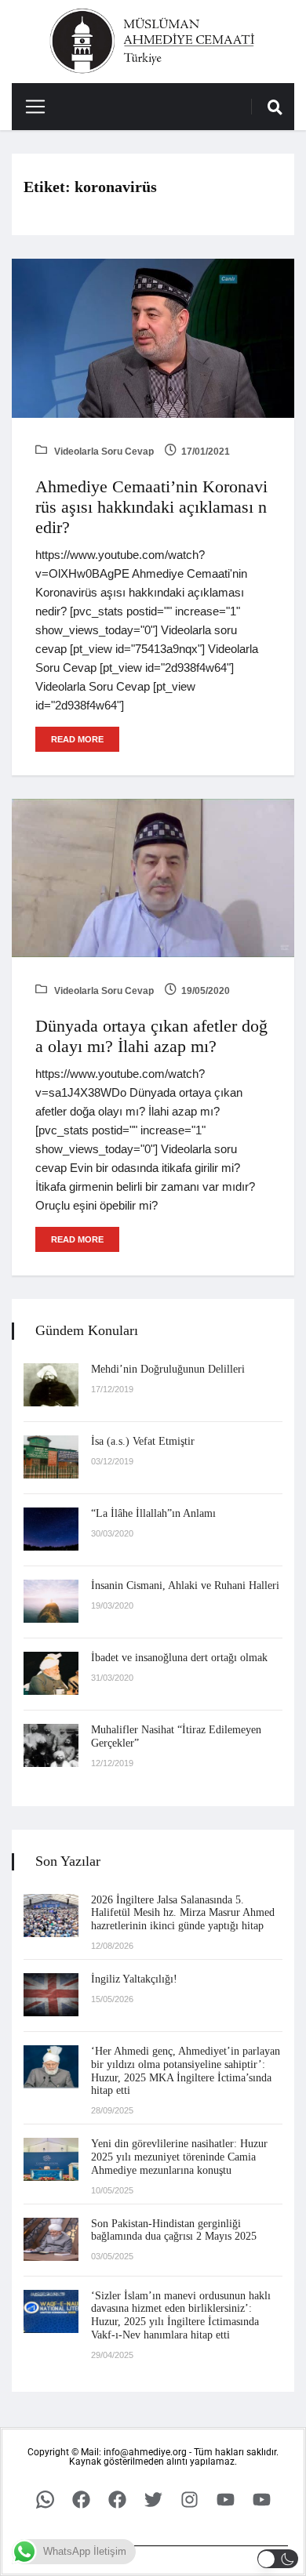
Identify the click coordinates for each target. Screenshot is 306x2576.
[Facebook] (81, 2500)
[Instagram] (189, 2500)
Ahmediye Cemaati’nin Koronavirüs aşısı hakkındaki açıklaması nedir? (151, 507)
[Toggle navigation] (29, 107)
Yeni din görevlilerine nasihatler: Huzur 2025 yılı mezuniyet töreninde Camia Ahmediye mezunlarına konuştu (179, 2157)
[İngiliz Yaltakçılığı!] (51, 1995)
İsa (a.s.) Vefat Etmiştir (143, 1441)
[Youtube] (225, 2500)
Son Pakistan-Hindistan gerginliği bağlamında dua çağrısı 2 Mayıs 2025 (174, 2230)
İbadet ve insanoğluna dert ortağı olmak (179, 1658)
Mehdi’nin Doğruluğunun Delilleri (168, 1369)
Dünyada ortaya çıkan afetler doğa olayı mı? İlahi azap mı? (151, 1036)
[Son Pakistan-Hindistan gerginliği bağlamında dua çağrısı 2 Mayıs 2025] (51, 2239)
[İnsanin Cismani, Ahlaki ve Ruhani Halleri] (51, 1601)
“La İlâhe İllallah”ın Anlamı (153, 1513)
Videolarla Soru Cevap (103, 452)
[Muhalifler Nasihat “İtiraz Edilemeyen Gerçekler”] (51, 1745)
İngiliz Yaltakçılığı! (134, 1979)
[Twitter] (153, 2500)
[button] (278, 2559)
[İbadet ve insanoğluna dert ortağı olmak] (51, 1673)
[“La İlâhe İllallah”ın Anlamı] (51, 1529)
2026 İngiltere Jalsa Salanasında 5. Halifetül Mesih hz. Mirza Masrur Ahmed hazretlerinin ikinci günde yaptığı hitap (183, 1913)
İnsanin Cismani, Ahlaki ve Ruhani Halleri (185, 1586)
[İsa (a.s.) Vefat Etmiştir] (51, 1457)
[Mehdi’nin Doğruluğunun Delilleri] (51, 1385)
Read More (77, 739)
